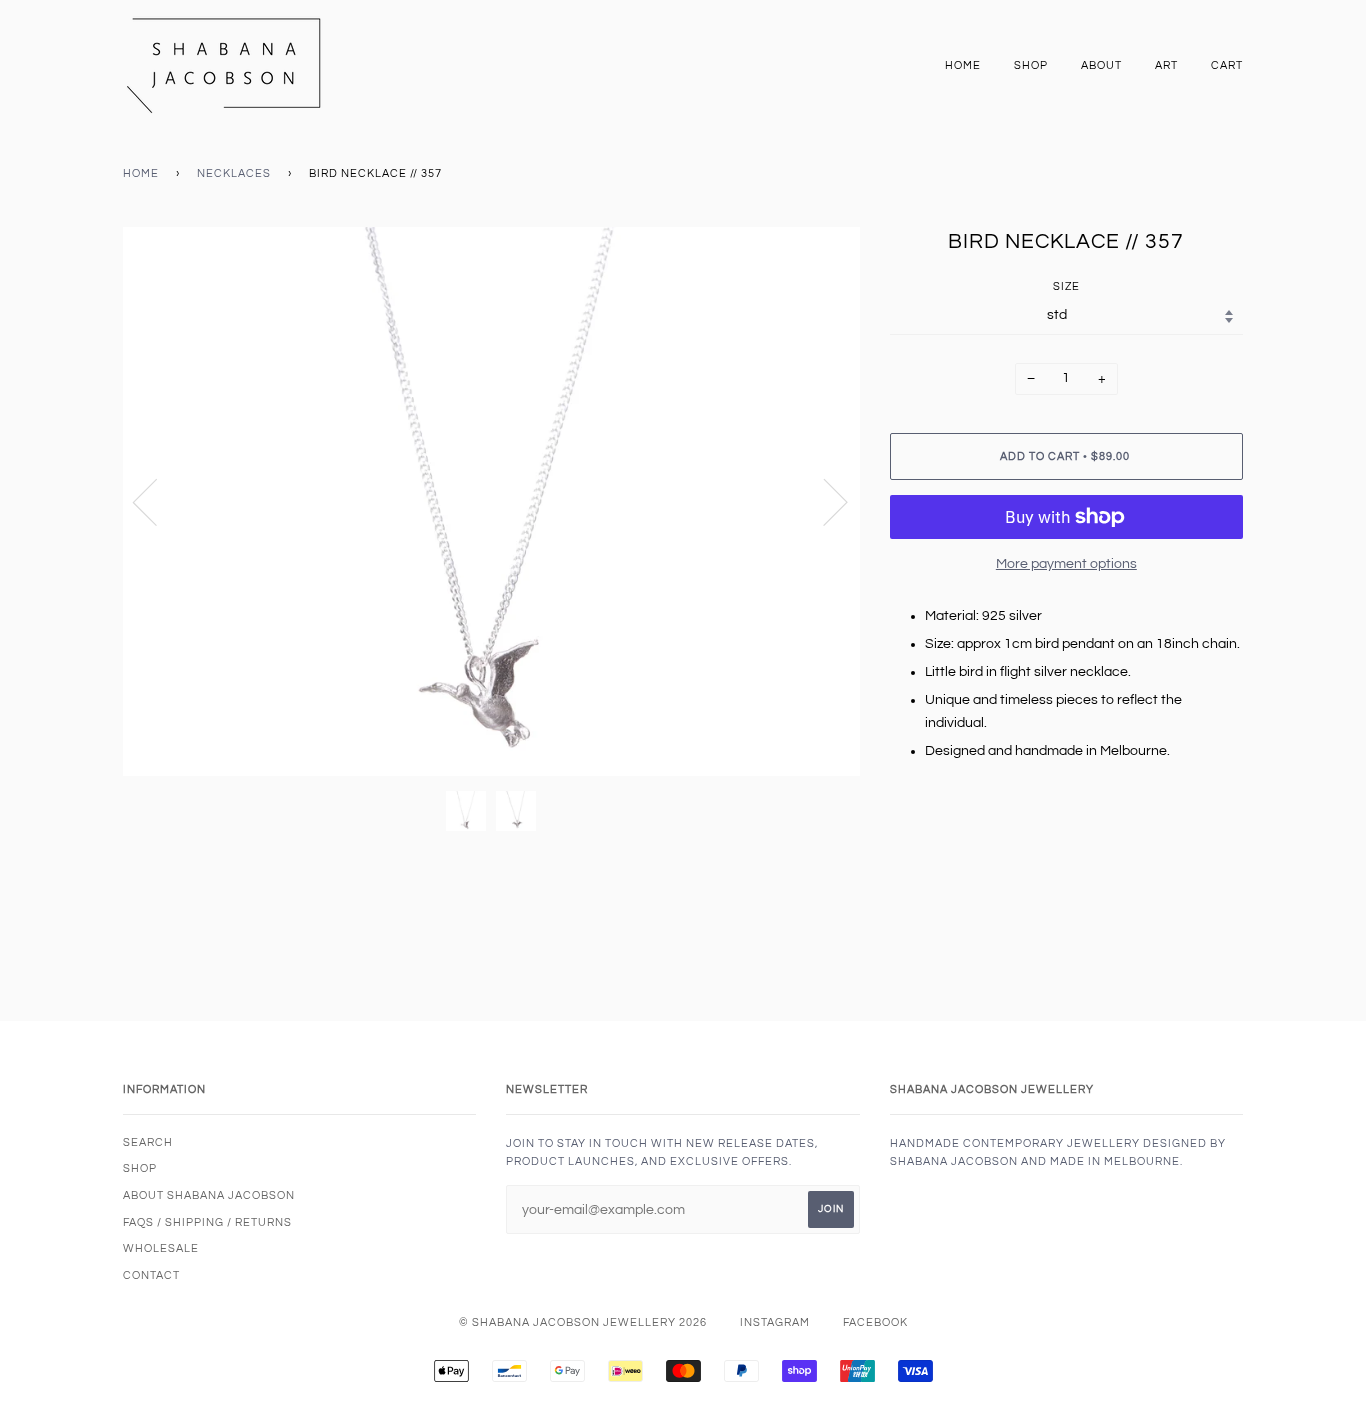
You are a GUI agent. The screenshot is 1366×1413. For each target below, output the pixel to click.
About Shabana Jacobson (209, 1195)
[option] (491, 501)
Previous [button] (157, 501)
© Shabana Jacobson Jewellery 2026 (583, 1322)
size (1066, 286)
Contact (151, 1275)
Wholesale (161, 1248)
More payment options (1066, 564)
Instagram (775, 1322)
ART (1166, 65)
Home (963, 65)
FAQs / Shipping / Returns (207, 1222)
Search (148, 1142)
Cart (1227, 65)
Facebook (875, 1322)
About (1101, 65)
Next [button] (823, 501)
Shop (1031, 65)
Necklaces (234, 173)
